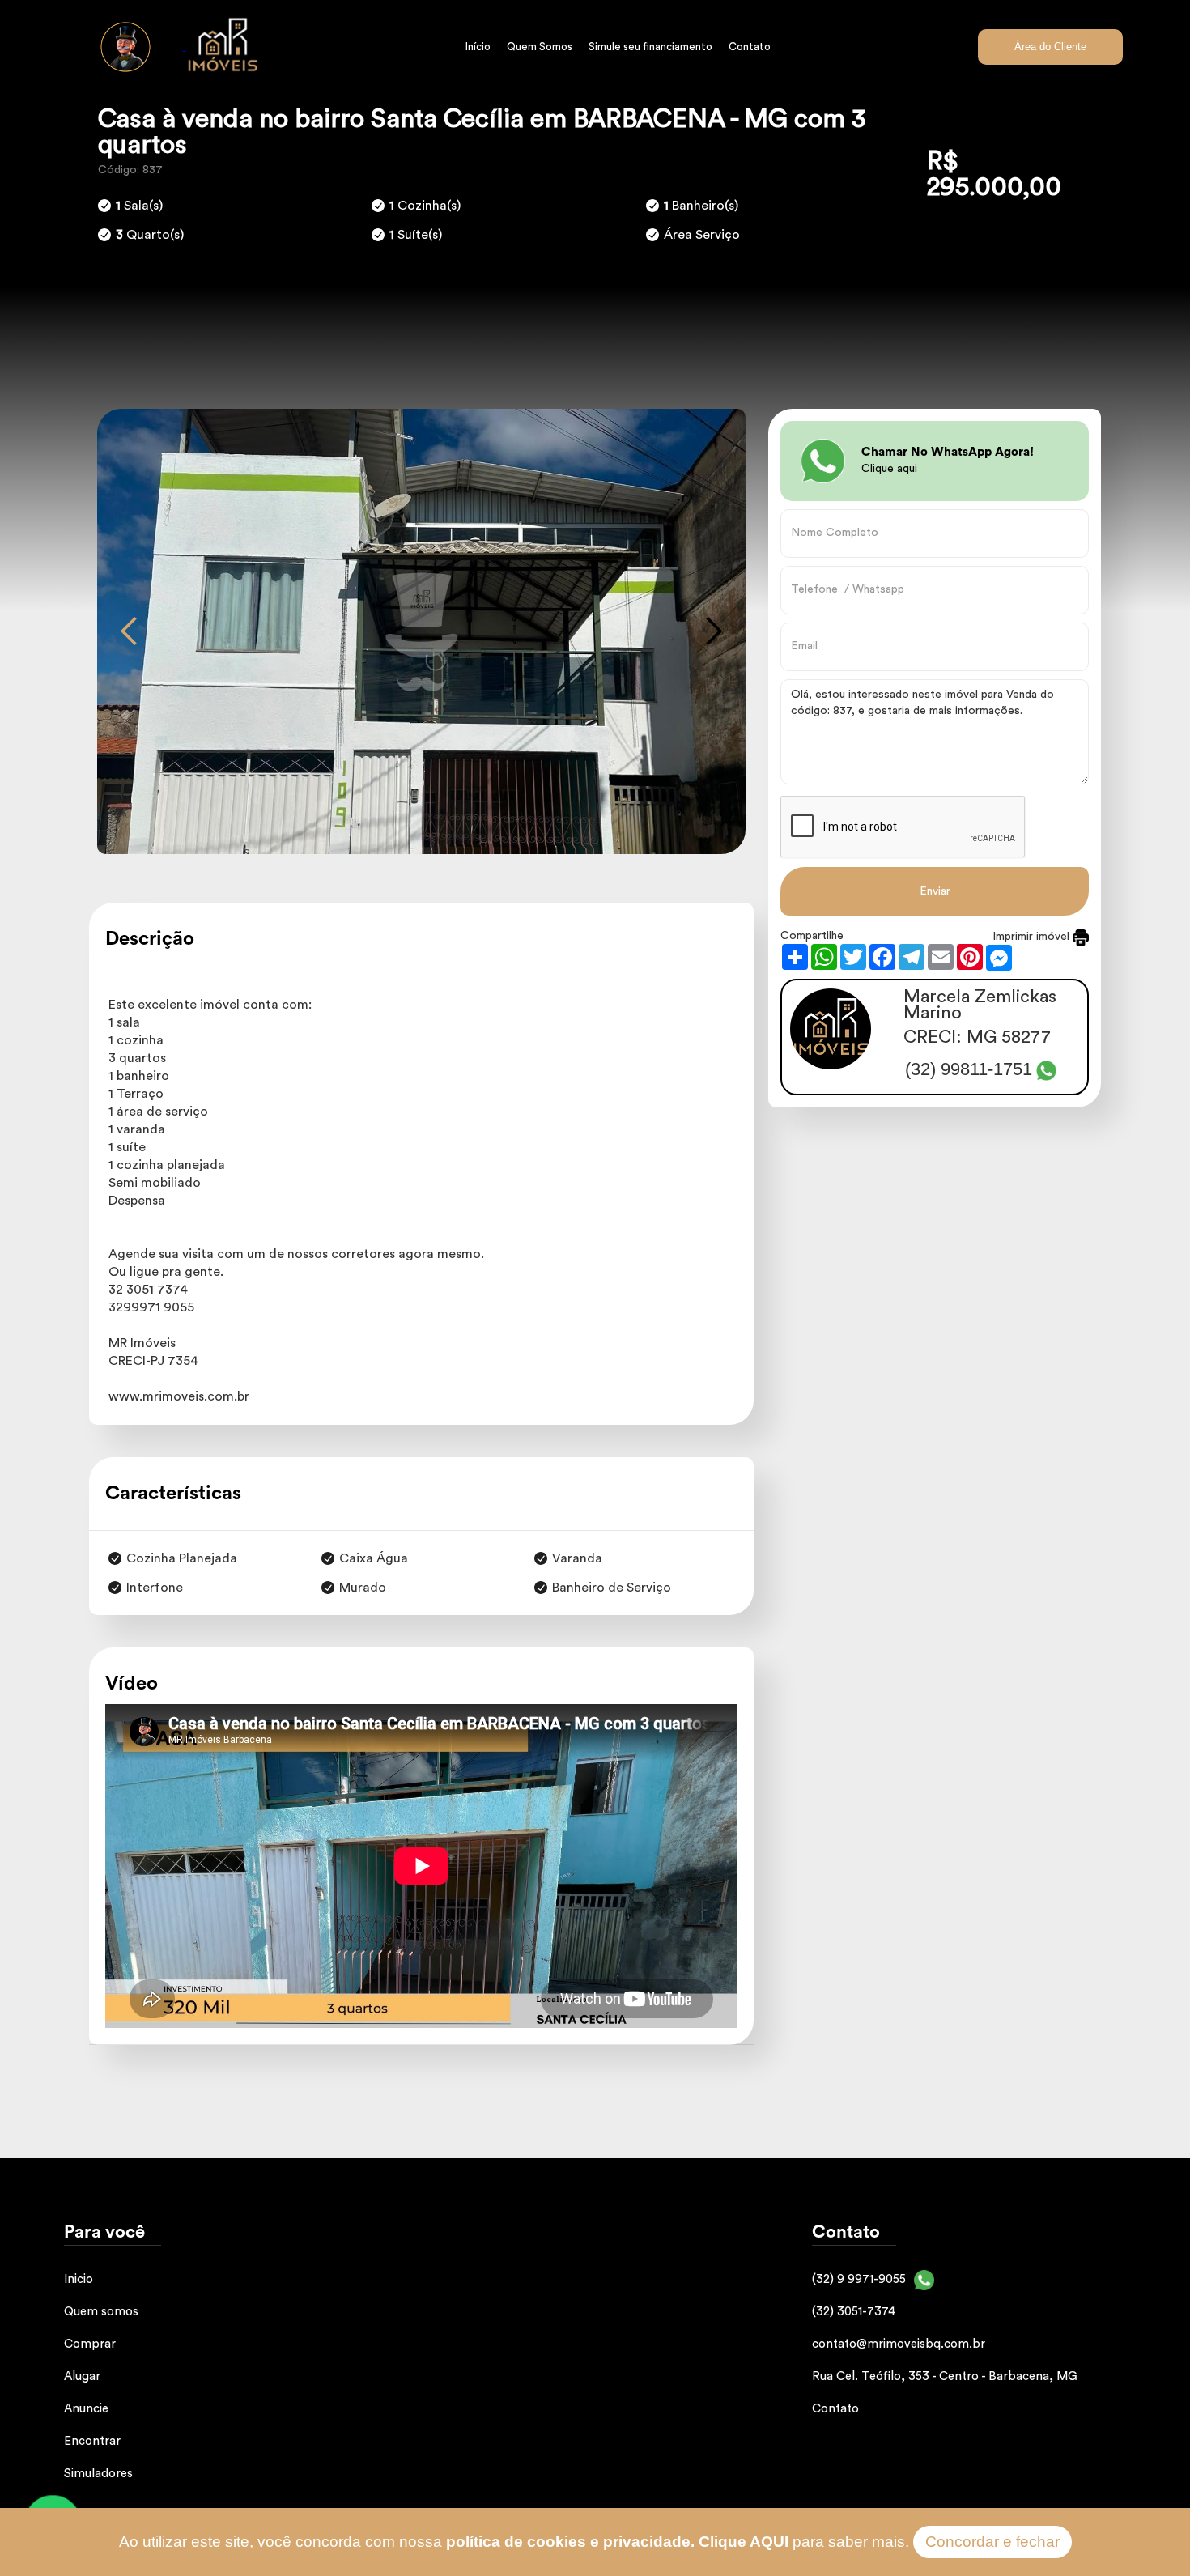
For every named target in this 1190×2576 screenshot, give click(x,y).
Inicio (79, 2279)
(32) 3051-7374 (854, 2312)
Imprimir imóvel (1033, 937)
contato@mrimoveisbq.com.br (899, 2344)
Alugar (82, 2376)
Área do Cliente (1050, 47)
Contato (750, 47)
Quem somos (101, 2312)
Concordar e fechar (992, 2542)
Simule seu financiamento (650, 47)
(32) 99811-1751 (969, 1070)
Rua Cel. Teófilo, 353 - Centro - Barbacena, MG (945, 2376)
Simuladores (98, 2474)
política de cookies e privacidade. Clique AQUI (617, 2542)
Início (478, 47)
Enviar (935, 891)
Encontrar (92, 2441)
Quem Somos (540, 47)
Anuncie (86, 2409)
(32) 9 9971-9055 (859, 2279)
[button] (130, 631)
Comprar (90, 2344)
